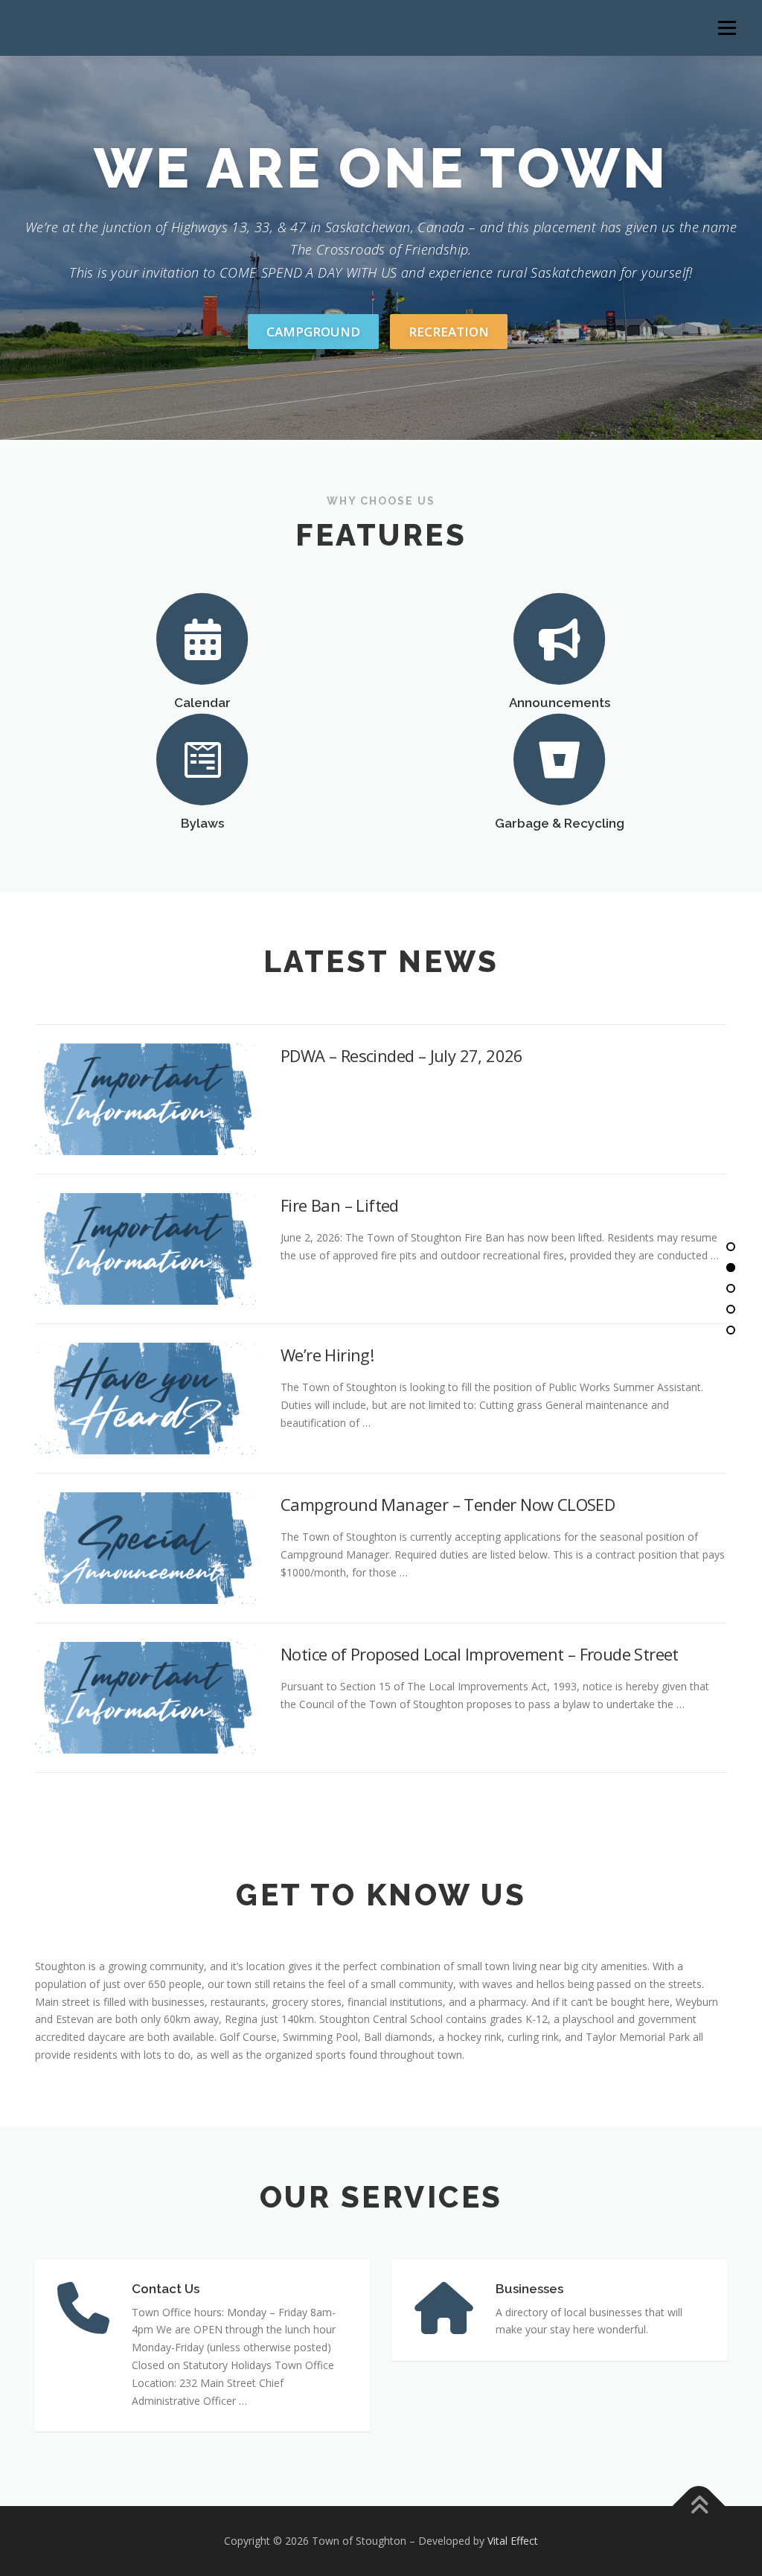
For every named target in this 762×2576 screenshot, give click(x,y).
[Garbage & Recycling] (560, 759)
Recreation (449, 332)
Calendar (202, 703)
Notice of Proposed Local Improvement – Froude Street (480, 1654)
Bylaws (202, 823)
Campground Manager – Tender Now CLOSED (448, 1504)
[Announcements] (560, 637)
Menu (727, 28)
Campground (313, 332)
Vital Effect (513, 2541)
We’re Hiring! (327, 1355)
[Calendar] (202, 637)
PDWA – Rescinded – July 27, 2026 (402, 1055)
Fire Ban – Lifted (340, 1205)
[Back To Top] (699, 2506)
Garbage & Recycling (560, 823)
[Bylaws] (202, 759)
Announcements (560, 703)
